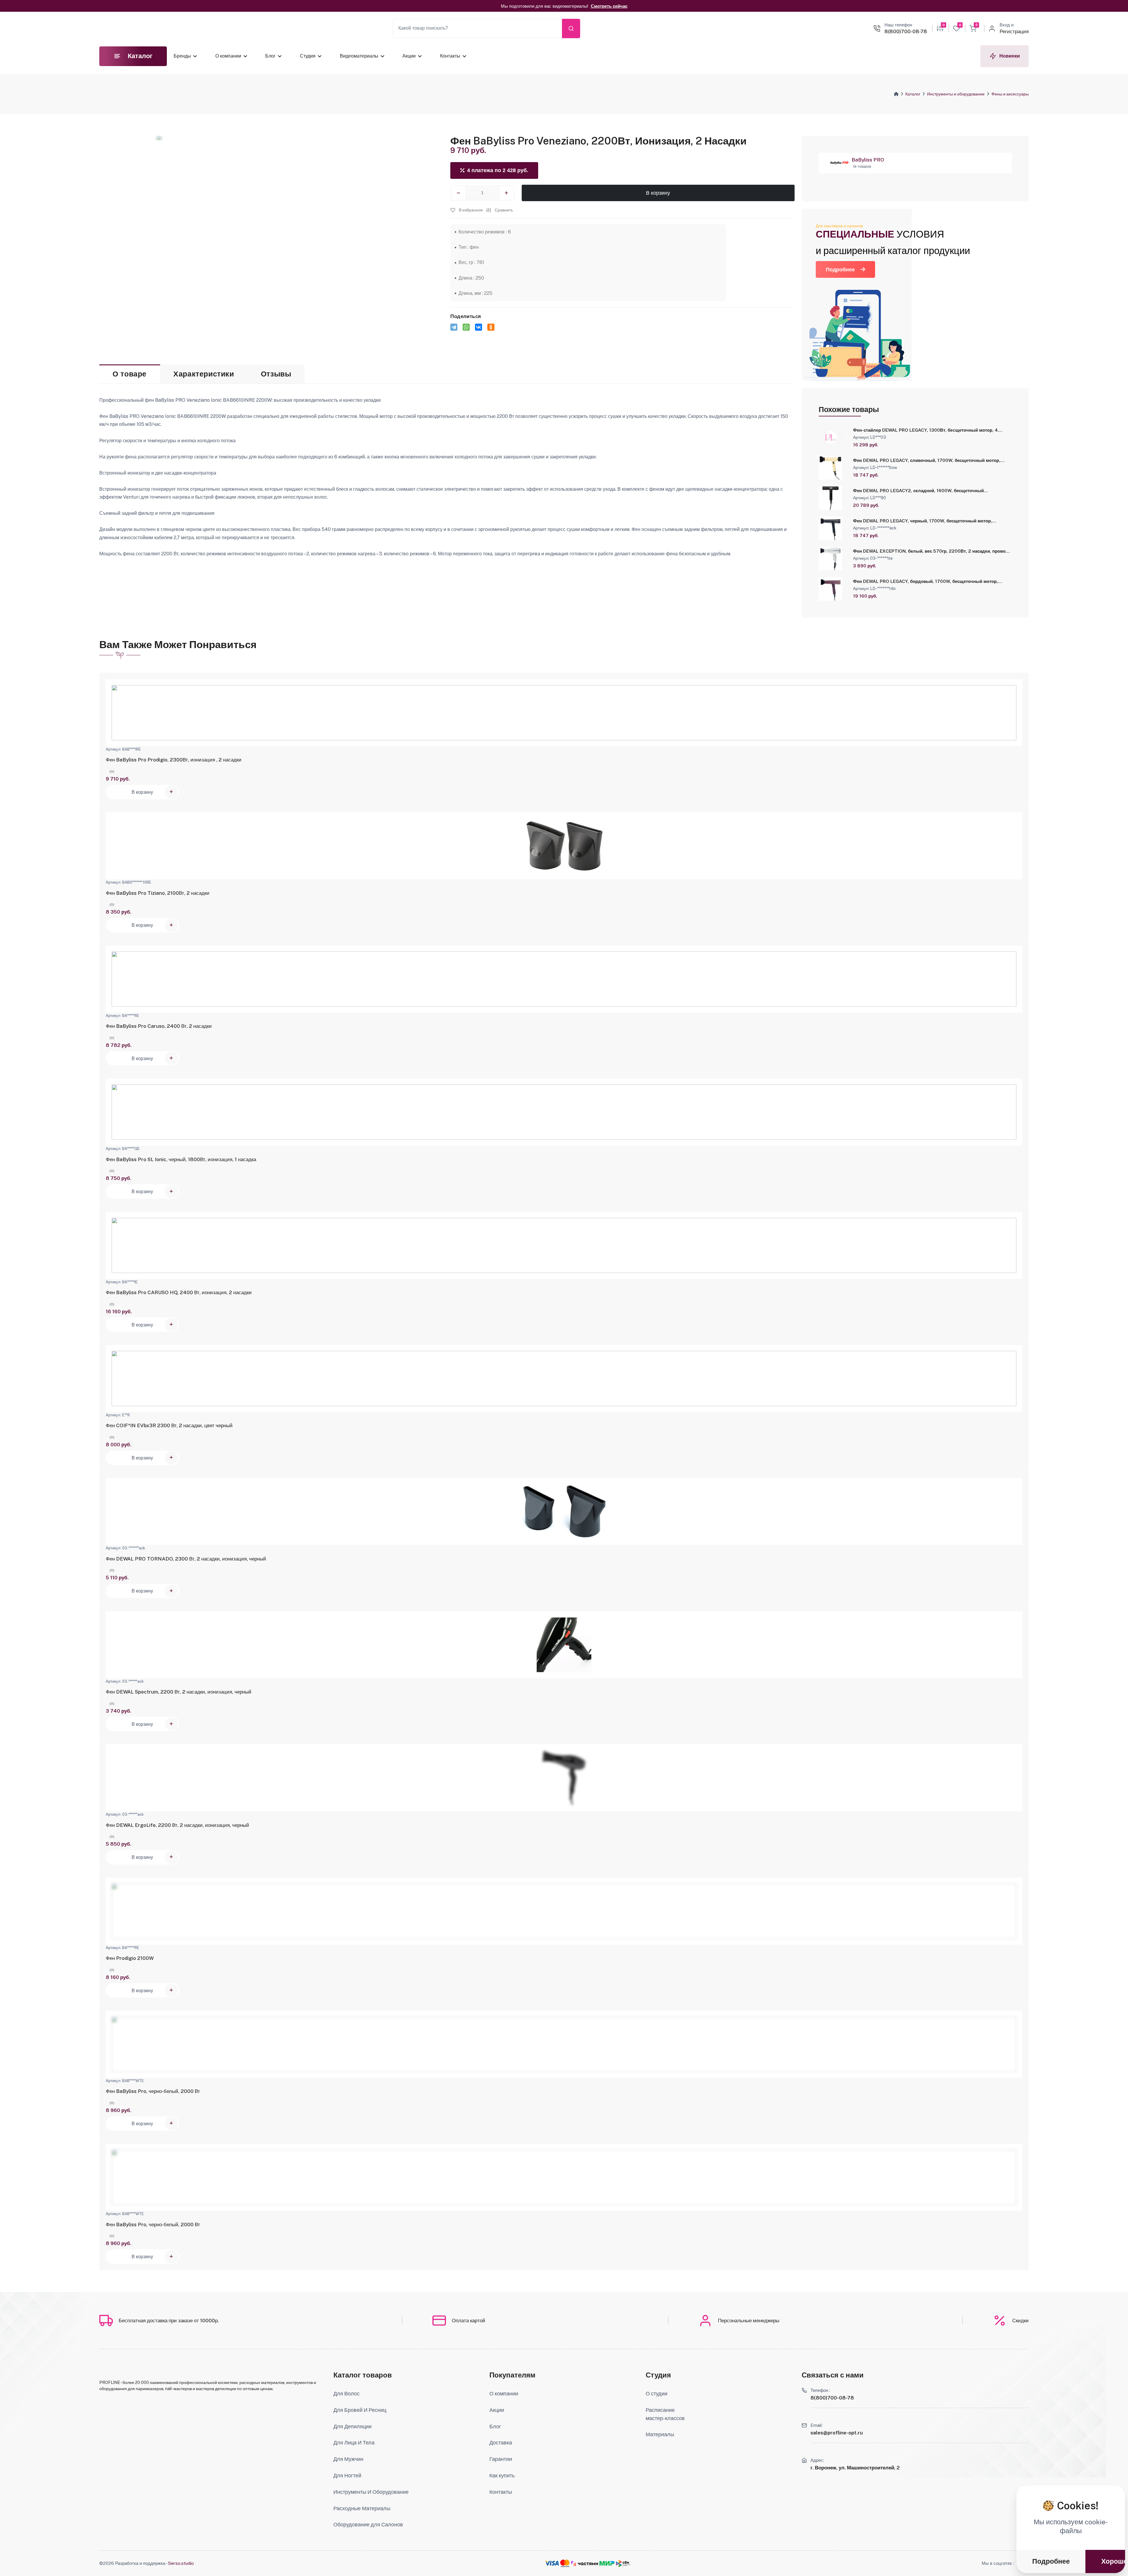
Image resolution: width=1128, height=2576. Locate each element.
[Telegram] (454, 327)
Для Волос (346, 2393)
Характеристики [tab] (204, 374)
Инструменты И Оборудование (371, 2492)
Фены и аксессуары (1010, 94)
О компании (228, 56)
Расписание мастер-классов (665, 2414)
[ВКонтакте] (479, 327)
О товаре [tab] (130, 374)
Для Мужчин (348, 2459)
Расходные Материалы (362, 2508)
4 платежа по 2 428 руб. (498, 170)
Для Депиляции (352, 2426)
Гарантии (501, 2459)
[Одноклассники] (491, 327)
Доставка (501, 2443)
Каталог (913, 94)
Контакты (450, 56)
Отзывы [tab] (276, 374)
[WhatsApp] (466, 327)
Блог (270, 56)
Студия (308, 56)
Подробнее (840, 269)
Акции (409, 56)
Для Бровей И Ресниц (360, 2410)
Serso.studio (181, 2563)
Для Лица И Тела (354, 2443)
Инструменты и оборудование (956, 94)
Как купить (502, 2475)
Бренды (182, 56)
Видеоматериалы (359, 56)
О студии (657, 2393)
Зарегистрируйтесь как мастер (513, 6)
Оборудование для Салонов (368, 2524)
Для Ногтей (347, 2475)
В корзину (658, 193)
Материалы (660, 2434)
